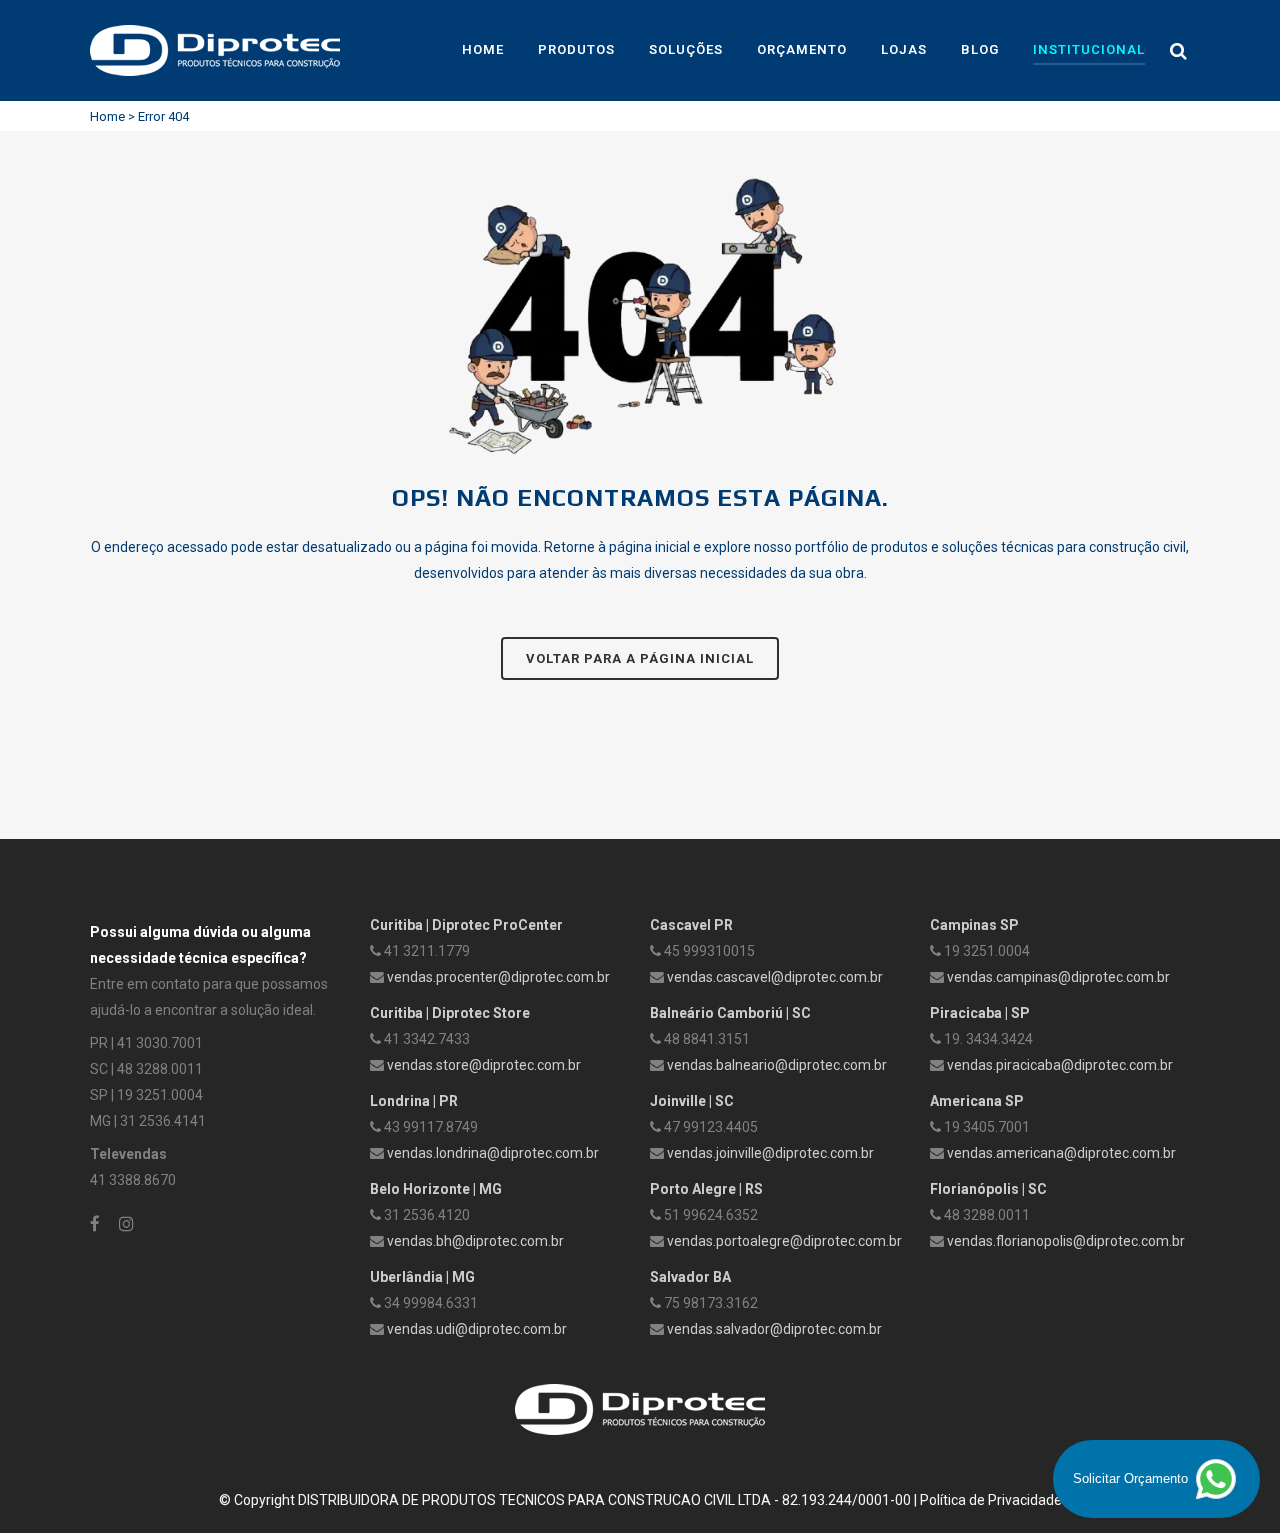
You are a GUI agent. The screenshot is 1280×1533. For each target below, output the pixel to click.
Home (107, 116)
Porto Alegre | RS (706, 1189)
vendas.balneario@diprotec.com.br (777, 1065)
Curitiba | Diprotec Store (450, 1013)
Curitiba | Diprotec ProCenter (466, 925)
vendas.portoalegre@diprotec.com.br (784, 1241)
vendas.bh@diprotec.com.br (475, 1241)
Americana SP (977, 1101)
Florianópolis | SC (988, 1189)
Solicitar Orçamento (1132, 1478)
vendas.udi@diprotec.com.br (477, 1329)
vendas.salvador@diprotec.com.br (774, 1329)
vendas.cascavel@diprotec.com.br (775, 977)
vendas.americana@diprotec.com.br (1061, 1153)
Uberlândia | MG (422, 1277)
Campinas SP (974, 925)
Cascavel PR (691, 925)
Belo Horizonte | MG (436, 1189)
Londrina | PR (414, 1101)
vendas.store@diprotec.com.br (484, 1065)
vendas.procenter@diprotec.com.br (498, 977)
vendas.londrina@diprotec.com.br (493, 1153)
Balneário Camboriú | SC (730, 1013)
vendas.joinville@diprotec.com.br (770, 1153)
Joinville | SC (692, 1101)
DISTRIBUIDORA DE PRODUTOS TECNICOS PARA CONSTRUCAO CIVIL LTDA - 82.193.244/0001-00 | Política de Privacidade (680, 1500)
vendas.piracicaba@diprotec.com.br (1060, 1065)
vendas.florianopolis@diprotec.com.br (1066, 1241)
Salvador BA (690, 1277)
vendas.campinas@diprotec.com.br (1058, 977)
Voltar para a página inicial (640, 658)
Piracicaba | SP (980, 1013)
